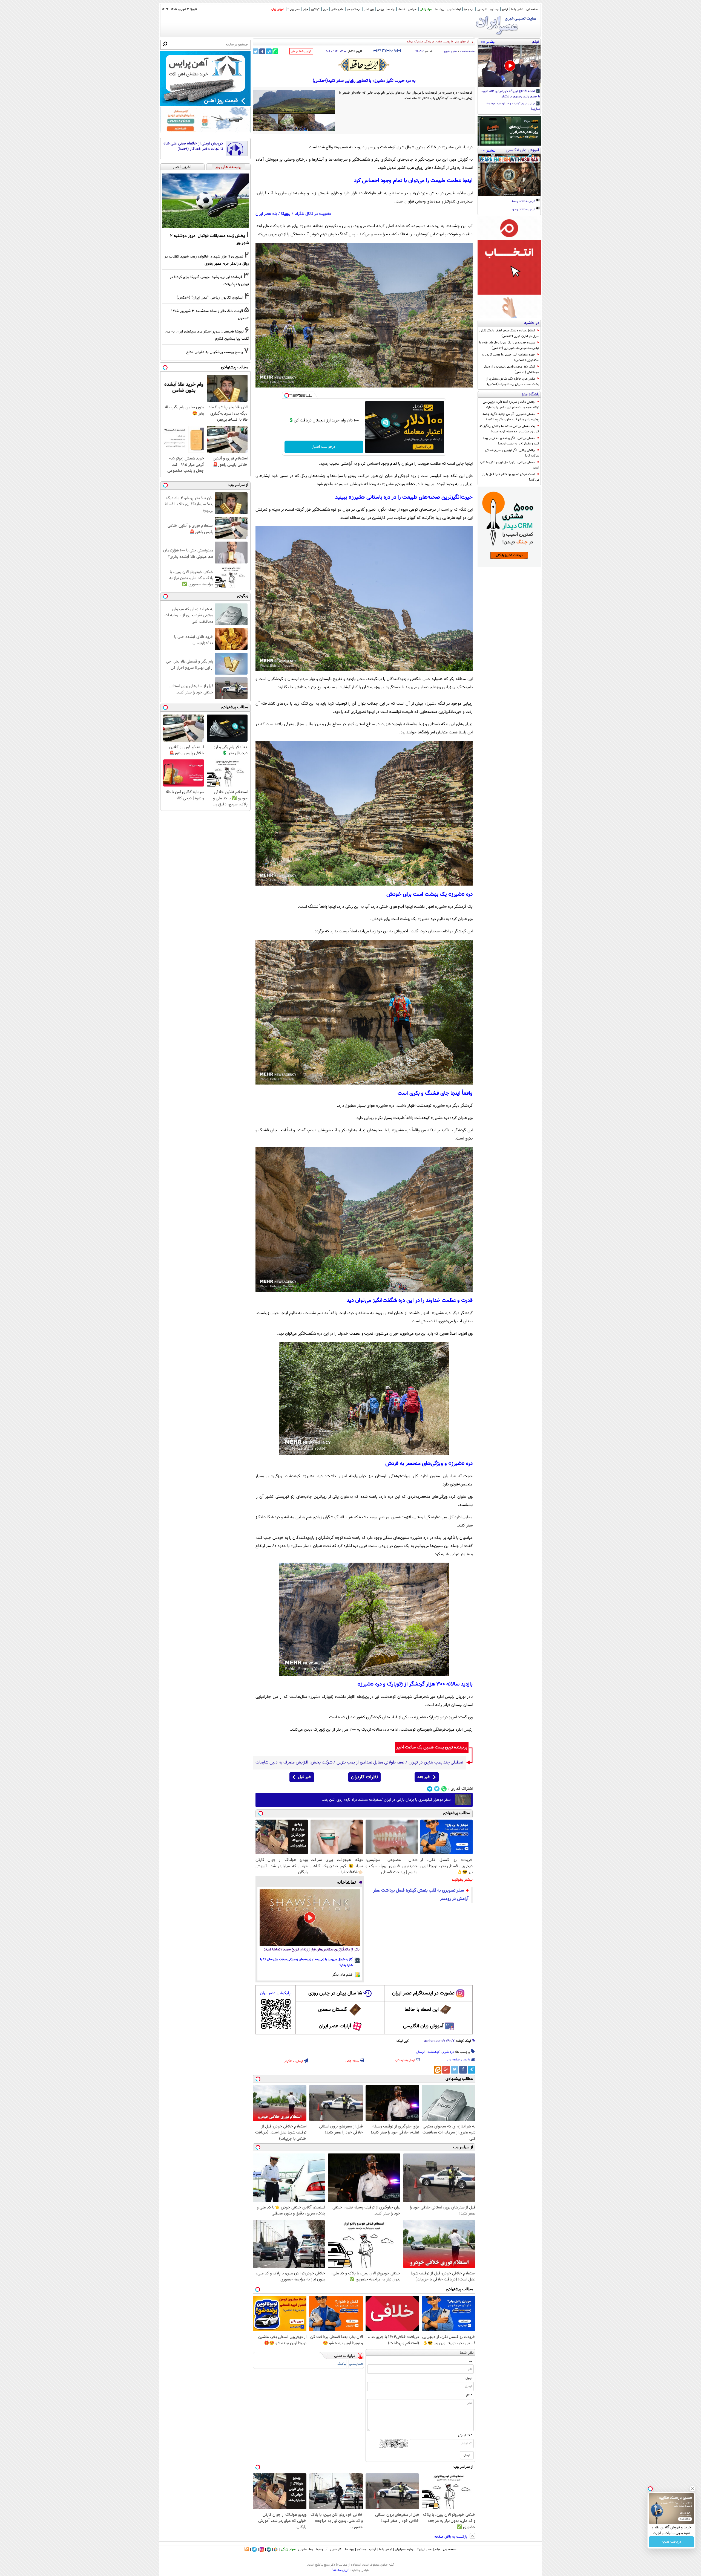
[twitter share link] (256, 51)
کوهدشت (434, 2052)
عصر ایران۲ (425, 2549)
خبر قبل (305, 1777)
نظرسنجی (482, 9)
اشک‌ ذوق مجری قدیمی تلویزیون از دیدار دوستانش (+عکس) (511, 369)
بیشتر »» (488, 42)
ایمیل (469, 2378)
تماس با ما (517, 9)
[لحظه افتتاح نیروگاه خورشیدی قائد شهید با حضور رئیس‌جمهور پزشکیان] (509, 66)
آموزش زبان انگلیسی (423, 2026)
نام (471, 2361)
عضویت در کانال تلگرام (313, 214)
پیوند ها (440, 9)
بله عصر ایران (266, 214)
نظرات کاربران (364, 1777)
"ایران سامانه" (341, 2570)
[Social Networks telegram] (430, 1789)
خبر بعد (424, 1777)
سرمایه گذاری (672, 2542)
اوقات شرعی (454, 9)
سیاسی (412, 9)
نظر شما (467, 2353)
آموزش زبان (278, 9)
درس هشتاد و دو (524, 210)
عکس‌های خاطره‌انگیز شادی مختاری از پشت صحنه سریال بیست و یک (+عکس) (513, 381)
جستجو (495, 9)
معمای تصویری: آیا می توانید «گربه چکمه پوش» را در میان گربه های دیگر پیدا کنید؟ (511, 417)
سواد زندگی (426, 9)
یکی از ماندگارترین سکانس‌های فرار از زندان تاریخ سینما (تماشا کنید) (312, 1950)
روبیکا (286, 214)
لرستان (420, 2052)
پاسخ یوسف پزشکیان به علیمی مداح (215, 352)
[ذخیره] (384, 51)
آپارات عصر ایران (335, 2026)
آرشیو (505, 9)
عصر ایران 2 (294, 9)
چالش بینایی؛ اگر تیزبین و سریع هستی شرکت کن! (512, 453)
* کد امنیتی (465, 2435)
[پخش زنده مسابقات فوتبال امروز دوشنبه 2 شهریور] (205, 201)
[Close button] (693, 2489)
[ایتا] (438, 2070)
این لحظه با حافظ (422, 2010)
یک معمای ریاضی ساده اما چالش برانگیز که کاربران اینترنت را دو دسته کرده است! (509, 429)
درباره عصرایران (405, 2549)
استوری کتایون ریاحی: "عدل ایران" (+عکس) (210, 298)
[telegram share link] (269, 51)
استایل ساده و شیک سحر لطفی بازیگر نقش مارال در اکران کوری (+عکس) (509, 333)
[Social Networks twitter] (437, 1789)
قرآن (325, 9)
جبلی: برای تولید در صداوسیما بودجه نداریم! (513, 106)
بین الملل (369, 9)
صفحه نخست (468, 51)
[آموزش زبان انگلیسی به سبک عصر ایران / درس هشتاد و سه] (509, 175)
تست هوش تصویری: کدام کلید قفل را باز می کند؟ (511, 477)
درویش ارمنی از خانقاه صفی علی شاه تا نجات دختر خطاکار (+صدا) (193, 146)
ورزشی (381, 9)
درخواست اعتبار (324, 447)
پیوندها (350, 2549)
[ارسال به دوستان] (379, 51)
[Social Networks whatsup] (444, 1789)
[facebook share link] (262, 51)
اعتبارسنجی (356, 2364)
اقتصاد (401, 9)
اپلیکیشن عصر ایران (276, 1993)
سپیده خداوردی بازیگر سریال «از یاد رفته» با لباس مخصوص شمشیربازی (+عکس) (509, 345)
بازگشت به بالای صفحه (451, 2537)
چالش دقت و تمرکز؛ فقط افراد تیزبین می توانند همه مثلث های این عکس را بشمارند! (511, 405)
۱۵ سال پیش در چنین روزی (335, 1993)
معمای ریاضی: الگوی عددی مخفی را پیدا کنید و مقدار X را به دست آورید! (511, 441)
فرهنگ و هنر (354, 9)
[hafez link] (364, 65)
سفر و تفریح (451, 51)
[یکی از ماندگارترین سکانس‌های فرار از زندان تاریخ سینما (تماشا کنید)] (310, 1918)
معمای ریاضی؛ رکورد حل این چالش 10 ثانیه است (509, 465)
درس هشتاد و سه (524, 201)
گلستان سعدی (333, 2010)
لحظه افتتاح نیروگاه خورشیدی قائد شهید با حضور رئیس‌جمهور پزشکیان (510, 94)
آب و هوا (469, 9)
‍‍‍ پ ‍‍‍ (394, 50)
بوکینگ (342, 2364)
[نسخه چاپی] (375, 51)
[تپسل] (287, 395)
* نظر (469, 2395)
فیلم (305, 9)
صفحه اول (532, 9)
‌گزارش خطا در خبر (301, 52)
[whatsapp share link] (275, 51)
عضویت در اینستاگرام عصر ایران (423, 1993)
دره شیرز (448, 2052)
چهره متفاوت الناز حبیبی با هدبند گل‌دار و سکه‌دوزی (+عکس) (511, 357)
